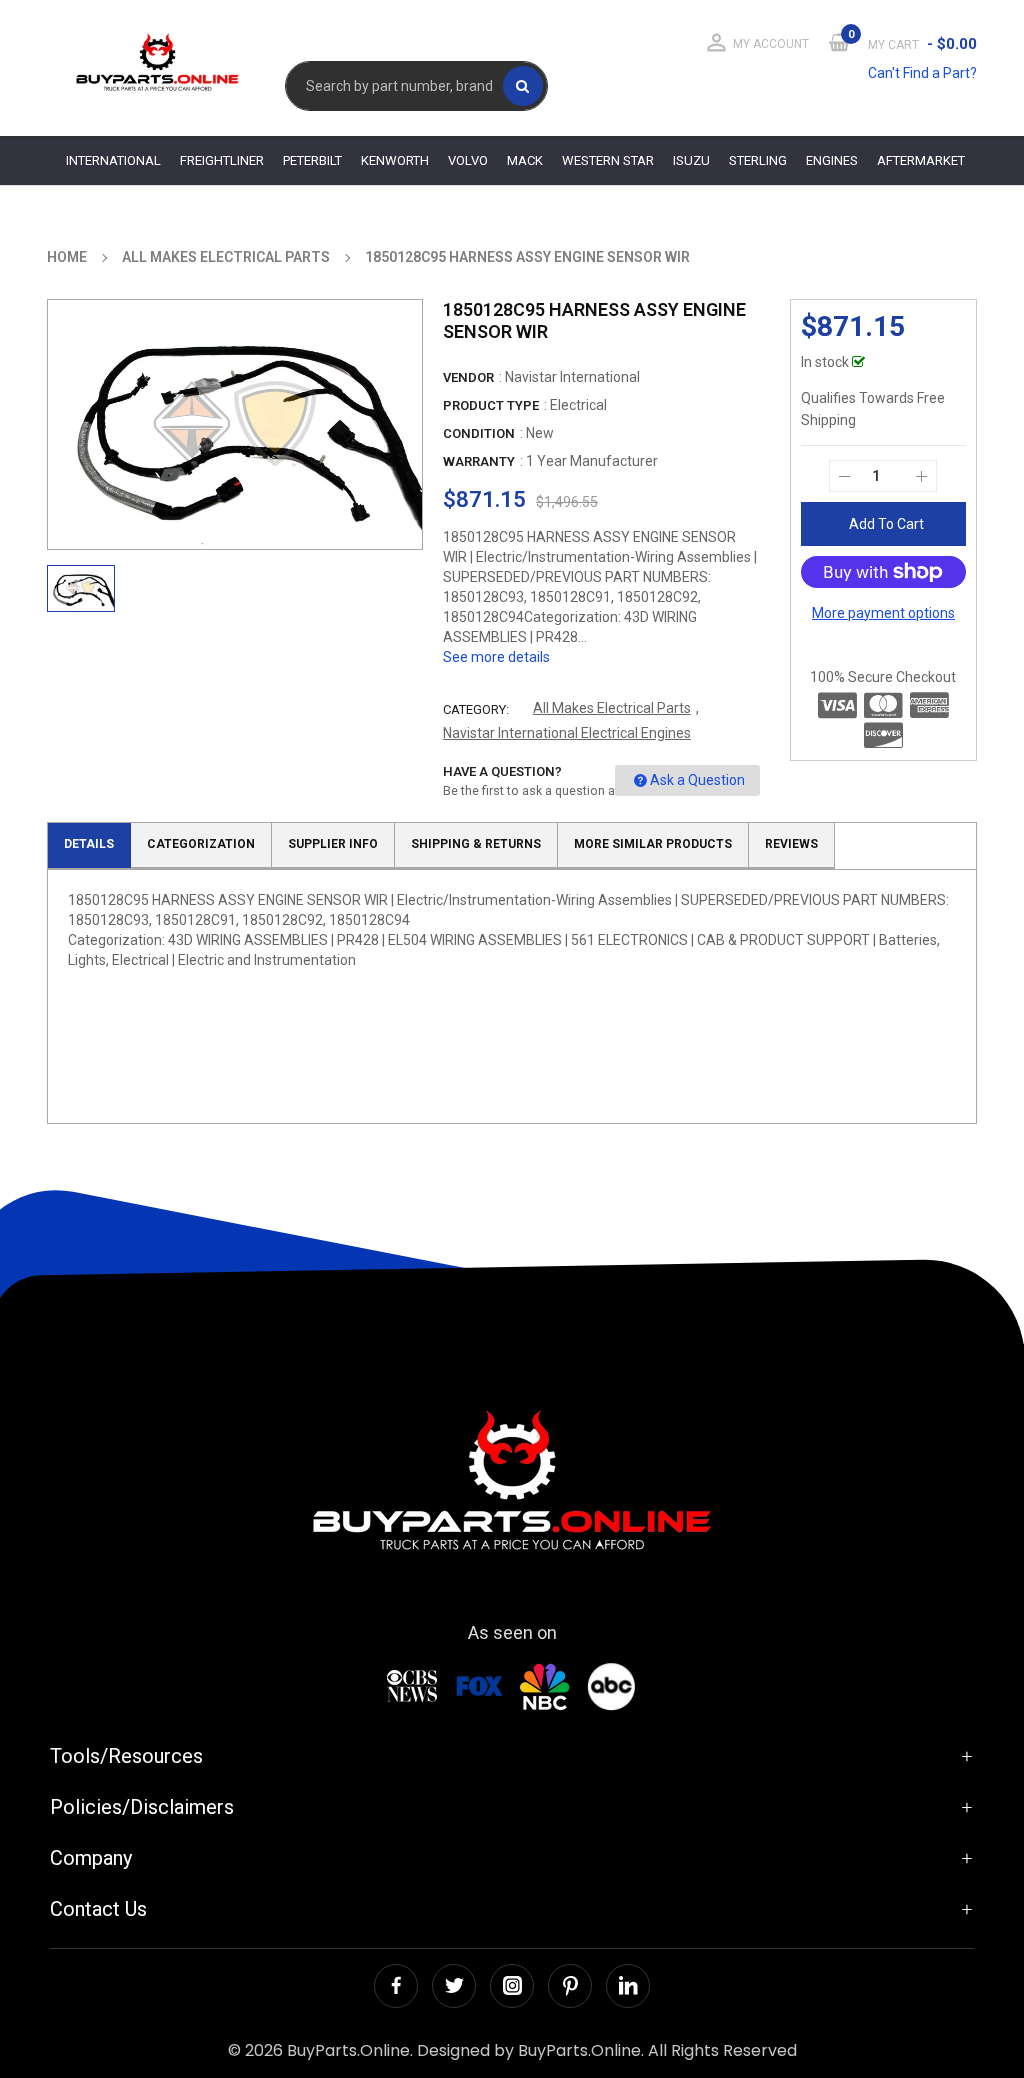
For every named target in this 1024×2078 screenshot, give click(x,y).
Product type (491, 405)
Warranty (479, 461)
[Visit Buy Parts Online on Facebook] (396, 1986)
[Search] (523, 86)
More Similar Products (653, 844)
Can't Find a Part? (922, 73)
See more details (496, 657)
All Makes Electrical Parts (612, 708)
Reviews (791, 844)
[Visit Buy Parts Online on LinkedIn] (628, 1986)
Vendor (468, 377)
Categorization (201, 844)
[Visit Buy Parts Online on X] (454, 1986)
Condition (479, 433)
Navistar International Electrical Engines (567, 733)
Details (89, 844)
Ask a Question (697, 780)
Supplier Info (333, 844)
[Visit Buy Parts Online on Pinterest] (570, 1986)
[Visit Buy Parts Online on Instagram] (512, 1986)
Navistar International (572, 377)
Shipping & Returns (476, 844)
